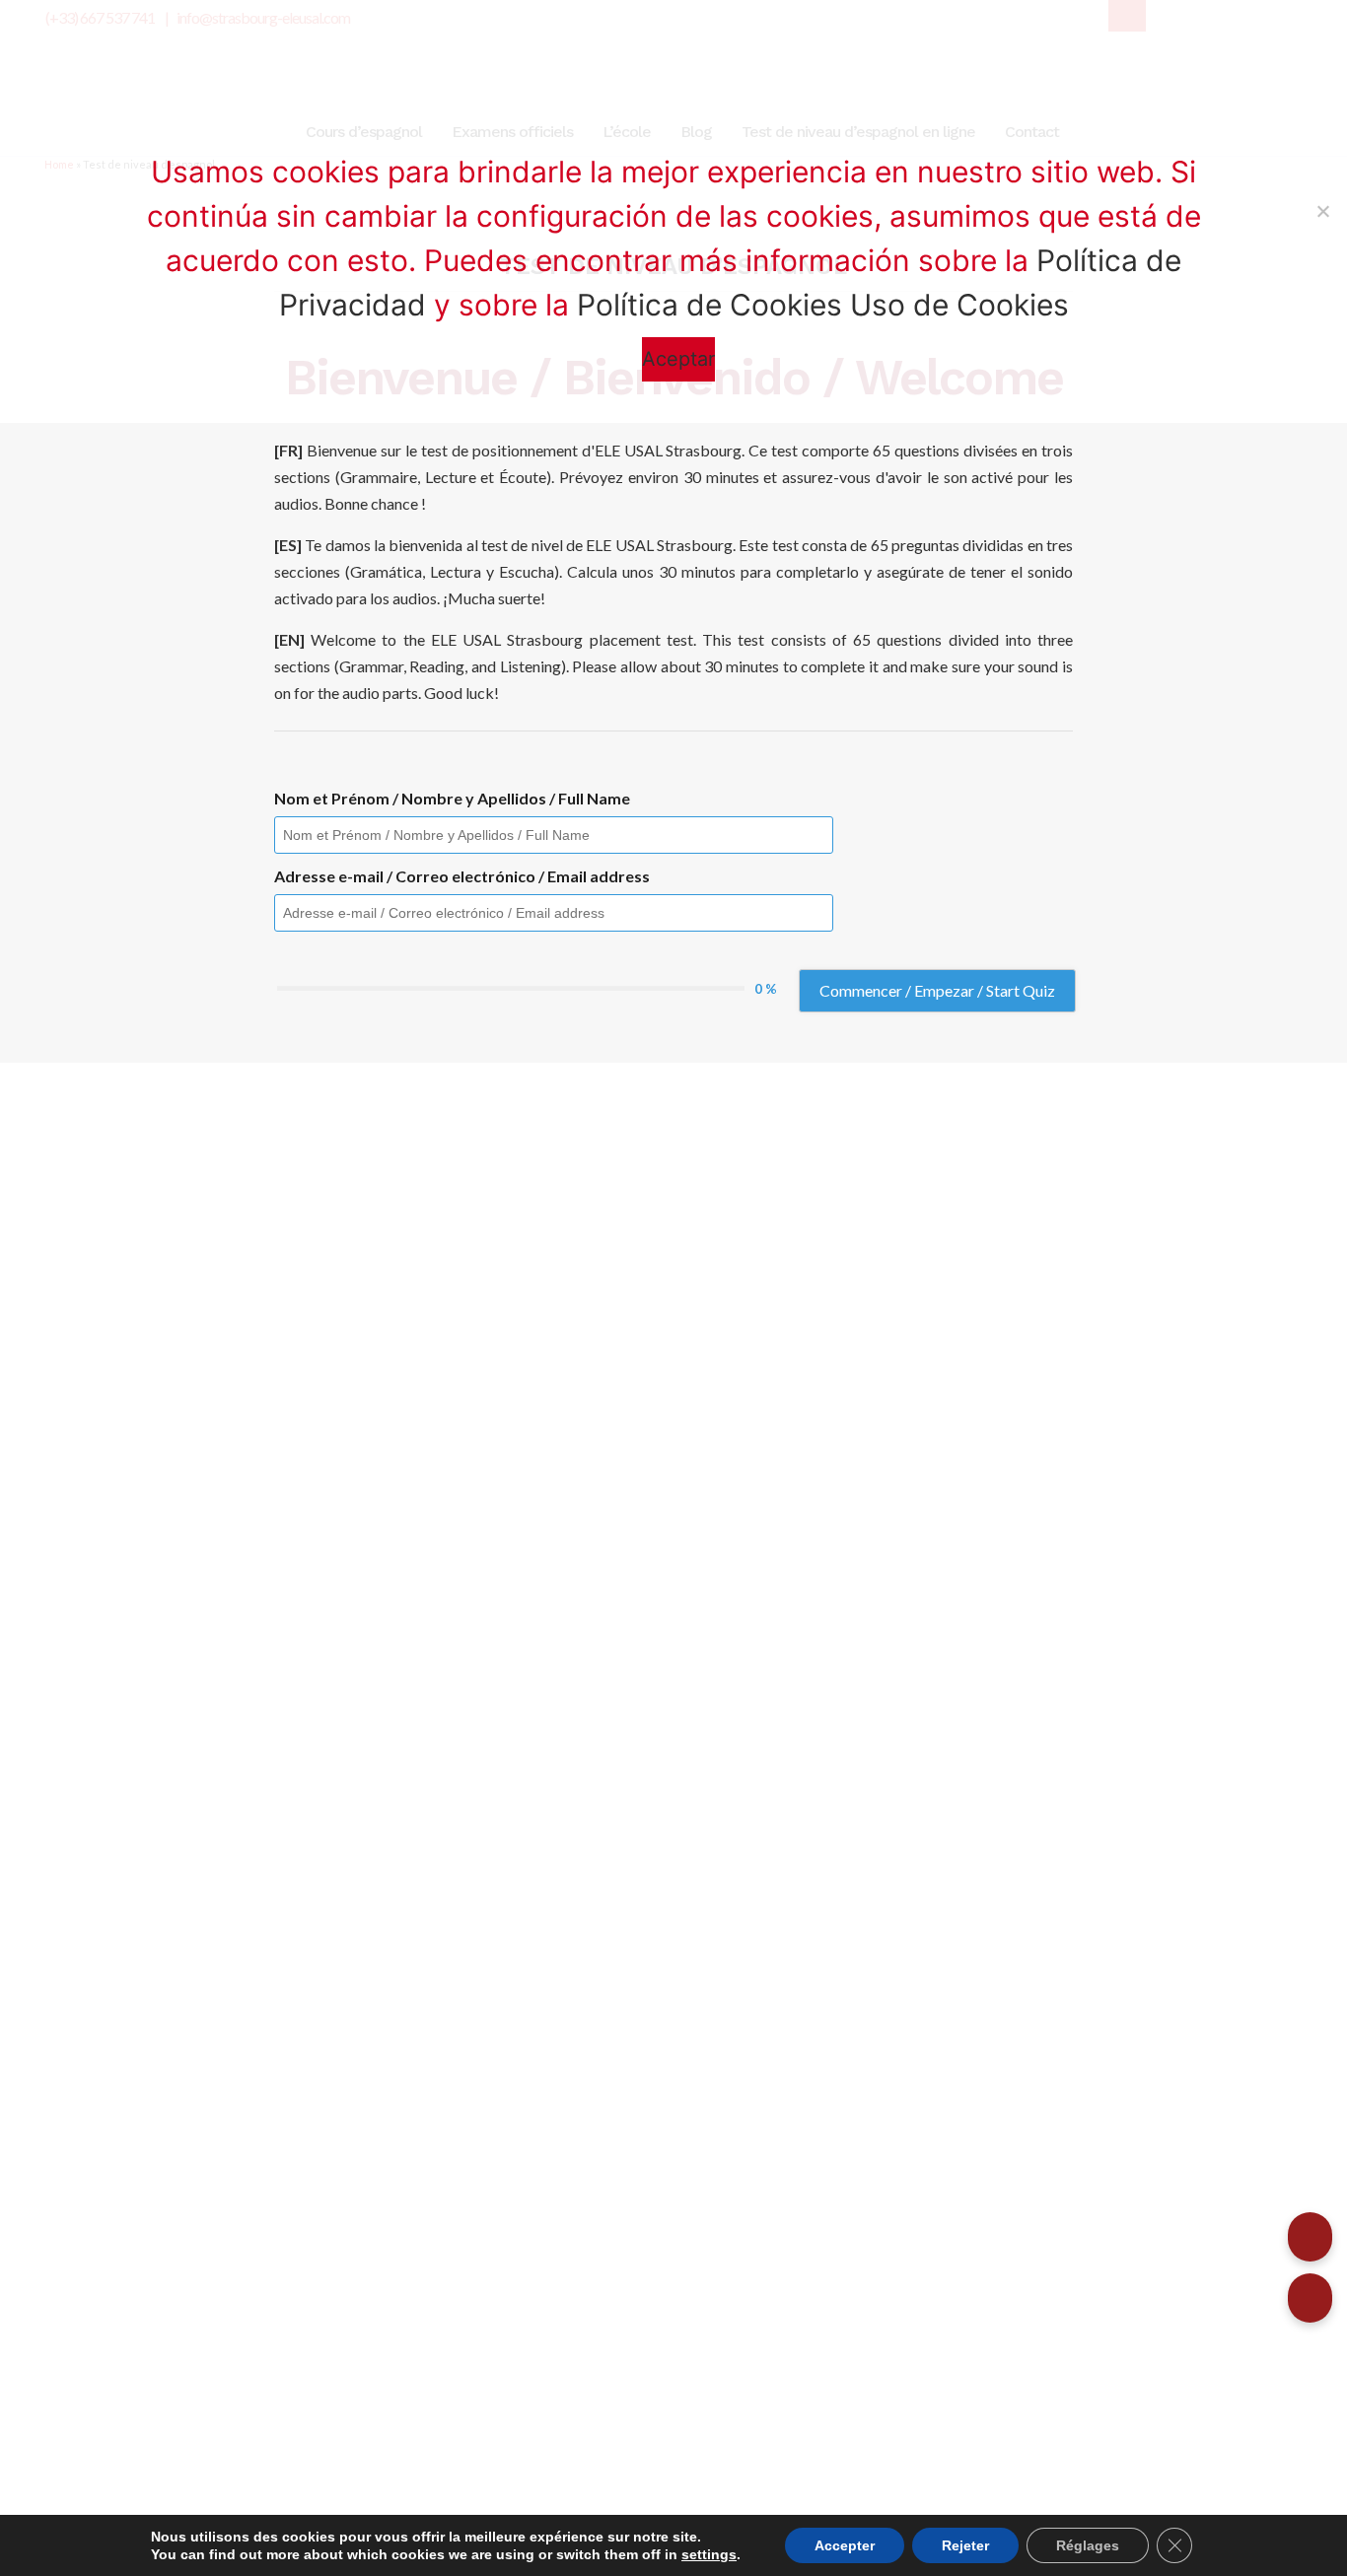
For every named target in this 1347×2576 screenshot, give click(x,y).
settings (709, 2554)
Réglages (1088, 2545)
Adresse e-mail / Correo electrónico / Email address (462, 876)
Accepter (845, 2545)
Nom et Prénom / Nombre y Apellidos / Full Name (452, 798)
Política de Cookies (709, 305)
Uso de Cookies (959, 305)
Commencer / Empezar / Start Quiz (937, 990)
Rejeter (965, 2545)
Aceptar (678, 359)
